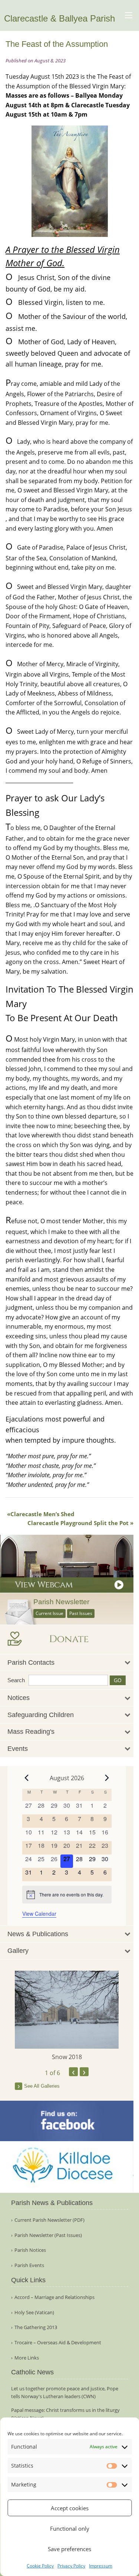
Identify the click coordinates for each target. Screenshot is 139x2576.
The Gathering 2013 (36, 2327)
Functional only (70, 2528)
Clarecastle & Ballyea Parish (59, 18)
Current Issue (49, 1613)
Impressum (101, 2566)
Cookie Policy (40, 2566)
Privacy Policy (71, 2566)
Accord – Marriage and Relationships (54, 2297)
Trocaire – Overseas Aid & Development (58, 2343)
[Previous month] (27, 1778)
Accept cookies (70, 2508)
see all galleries (42, 2086)
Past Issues (81, 1613)
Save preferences (69, 2549)
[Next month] (107, 1778)
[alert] (67, 1895)
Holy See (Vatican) (34, 2313)
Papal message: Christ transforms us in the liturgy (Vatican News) (65, 2414)
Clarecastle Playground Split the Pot (78, 1523)
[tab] (67, 1663)
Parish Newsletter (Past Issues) (48, 2235)
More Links (27, 2358)
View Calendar (39, 1914)
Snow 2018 (67, 2057)
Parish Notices (30, 2250)
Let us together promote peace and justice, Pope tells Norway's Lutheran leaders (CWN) (65, 2392)
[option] (67, 2016)
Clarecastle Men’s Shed (42, 1514)
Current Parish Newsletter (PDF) (49, 2220)
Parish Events (29, 2265)
